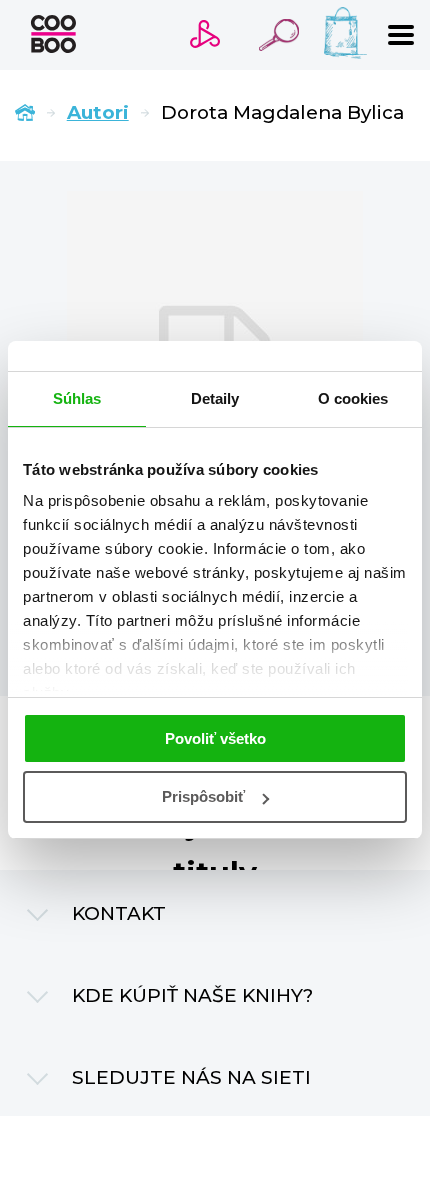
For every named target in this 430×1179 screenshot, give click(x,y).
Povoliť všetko (215, 738)
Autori (98, 112)
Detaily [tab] (215, 398)
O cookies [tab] (353, 398)
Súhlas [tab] (77, 398)
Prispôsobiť (203, 796)
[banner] (53, 34)
